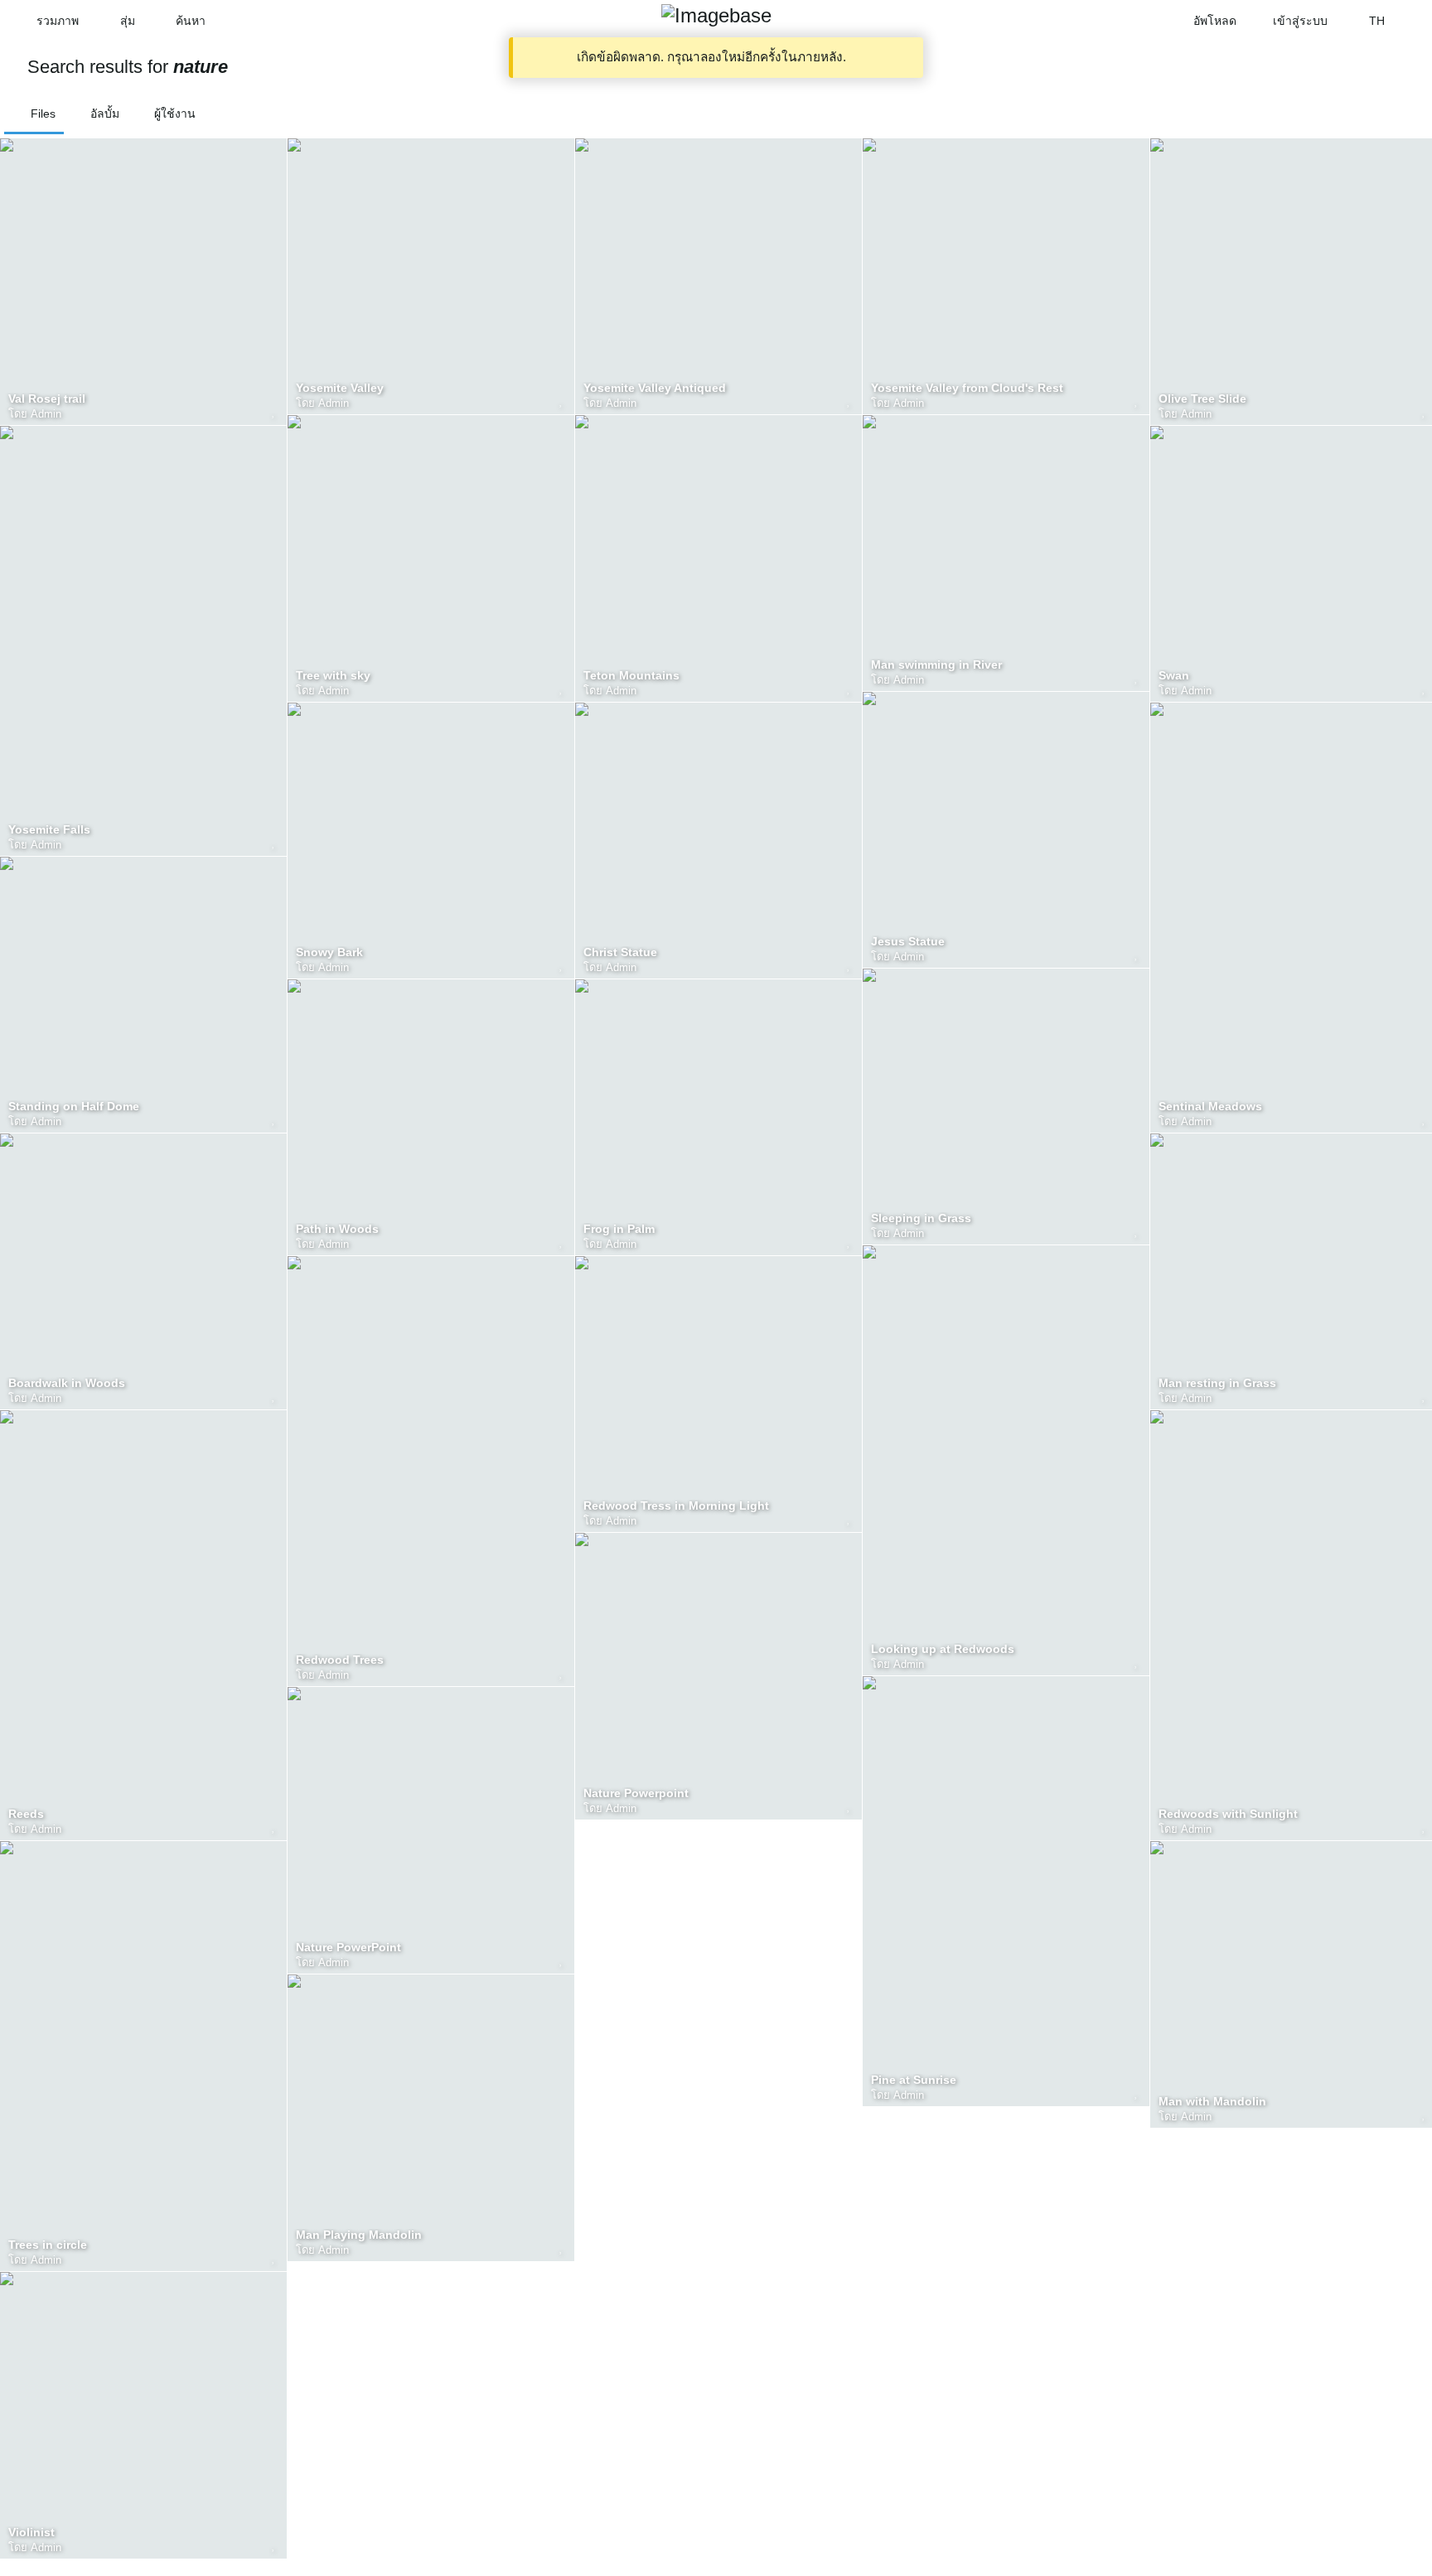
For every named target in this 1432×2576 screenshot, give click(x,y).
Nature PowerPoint (348, 1948)
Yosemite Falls (49, 830)
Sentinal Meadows (1210, 1107)
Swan (1174, 676)
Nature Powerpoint (636, 1793)
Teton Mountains (631, 676)
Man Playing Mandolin (359, 2235)
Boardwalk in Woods (67, 1383)
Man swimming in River (936, 665)
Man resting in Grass (1217, 1383)
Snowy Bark (329, 952)
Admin (46, 414)
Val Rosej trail (47, 399)
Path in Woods (337, 1229)
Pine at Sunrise (914, 2080)
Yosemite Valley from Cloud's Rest (967, 388)
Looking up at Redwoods (943, 1649)
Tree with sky (333, 676)
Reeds (26, 1814)
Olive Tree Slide (1202, 399)
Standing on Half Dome (74, 1107)
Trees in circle (48, 2245)
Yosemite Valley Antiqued (655, 388)
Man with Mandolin (1212, 2102)
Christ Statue (620, 952)
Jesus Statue (908, 942)
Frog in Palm (619, 1229)
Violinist (31, 2533)
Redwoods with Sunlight (1228, 1814)
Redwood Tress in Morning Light (676, 1506)
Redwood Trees (340, 1660)
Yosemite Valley (340, 388)
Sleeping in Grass (921, 1218)
